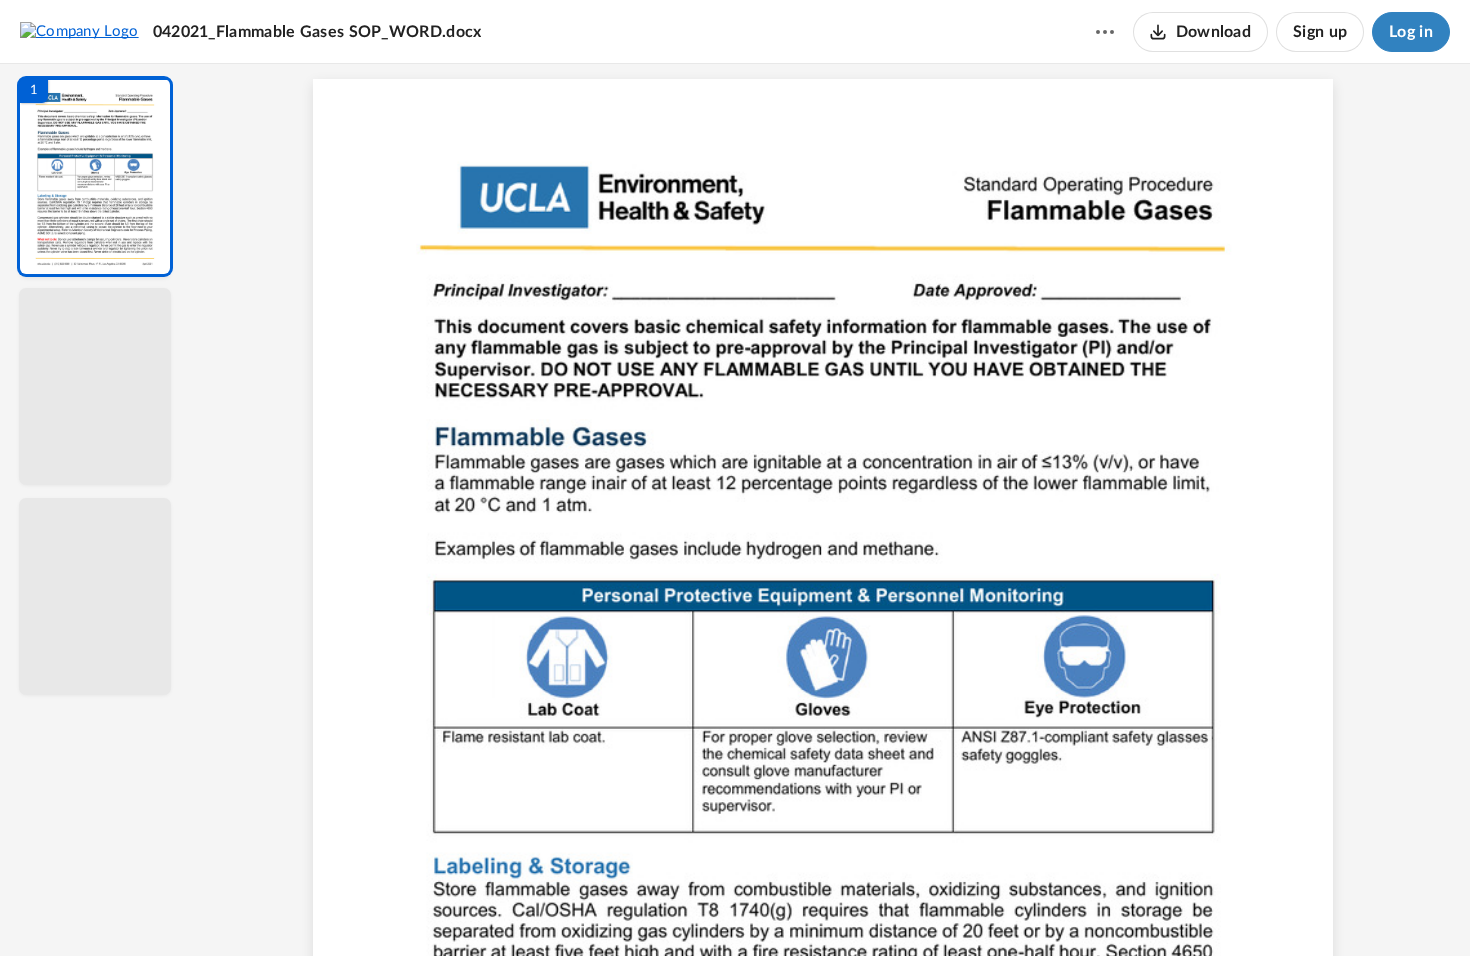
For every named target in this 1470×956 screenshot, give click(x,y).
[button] (95, 176)
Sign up (1320, 32)
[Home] (79, 31)
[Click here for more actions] (1105, 32)
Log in (1411, 32)
